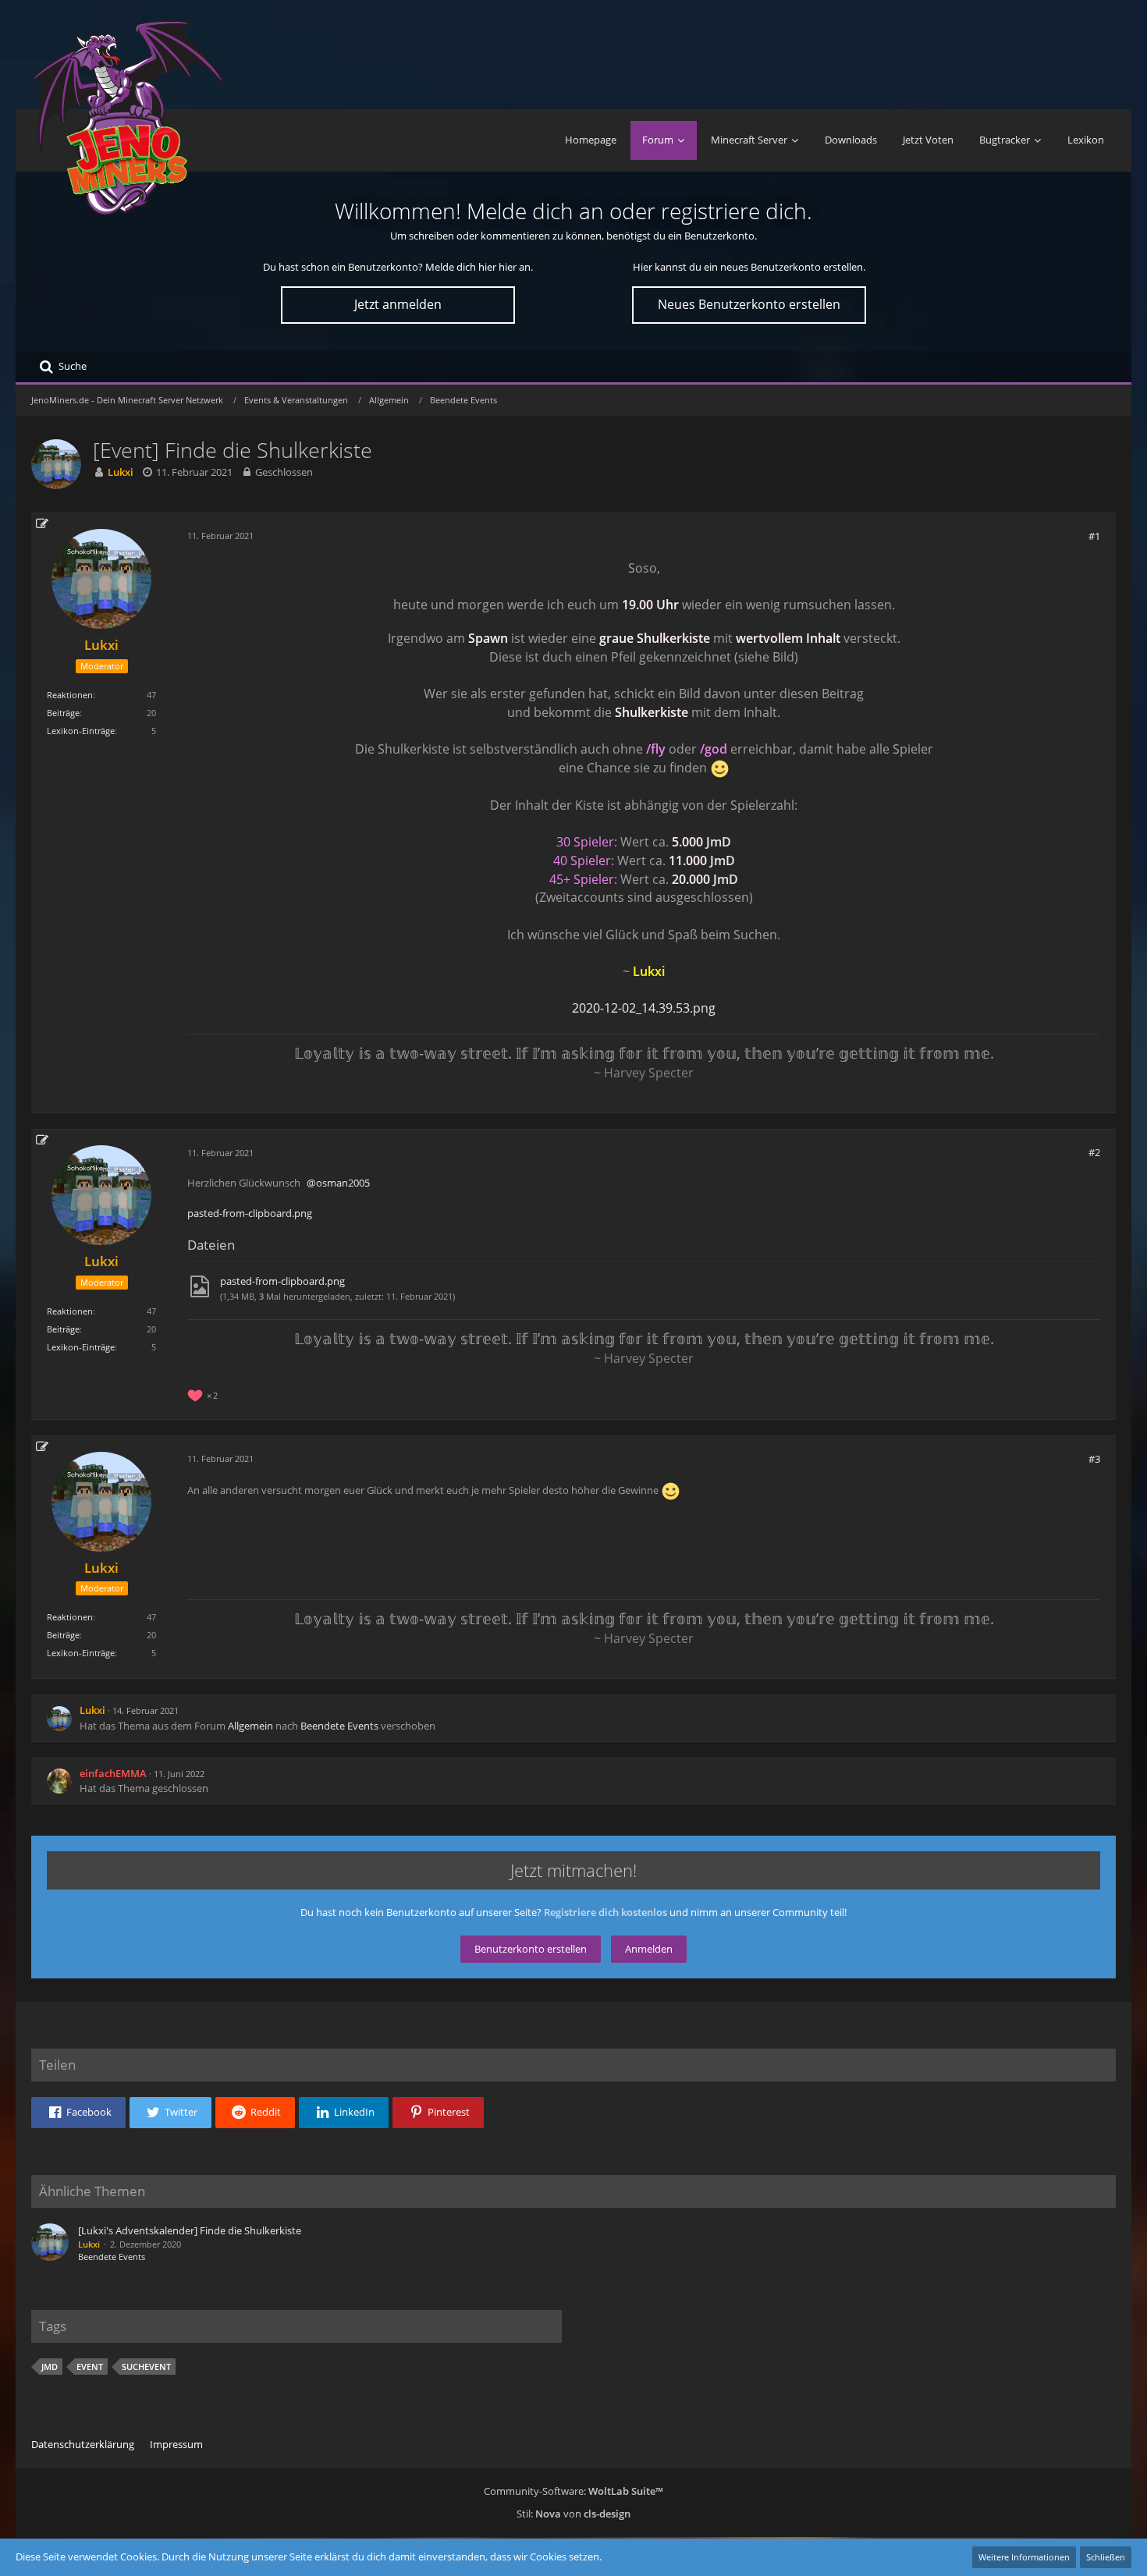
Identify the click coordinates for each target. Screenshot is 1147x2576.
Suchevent (146, 2367)
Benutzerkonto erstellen (531, 1949)
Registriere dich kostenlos (605, 1912)
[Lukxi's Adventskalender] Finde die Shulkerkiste (190, 2230)
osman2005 (343, 1183)
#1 (1094, 536)
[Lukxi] (50, 2244)
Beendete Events (339, 1726)
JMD (50, 2367)
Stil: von (573, 2514)
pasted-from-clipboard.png (250, 1213)
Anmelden (649, 1949)
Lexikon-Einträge (81, 731)
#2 (1094, 1152)
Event (90, 2367)
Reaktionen (70, 695)
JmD (719, 842)
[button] (78, 2113)
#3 (1094, 1459)
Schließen (1106, 2557)
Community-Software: (573, 2491)
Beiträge (63, 713)
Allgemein (250, 1726)
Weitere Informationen (1024, 2557)
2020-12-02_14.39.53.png (644, 1008)
